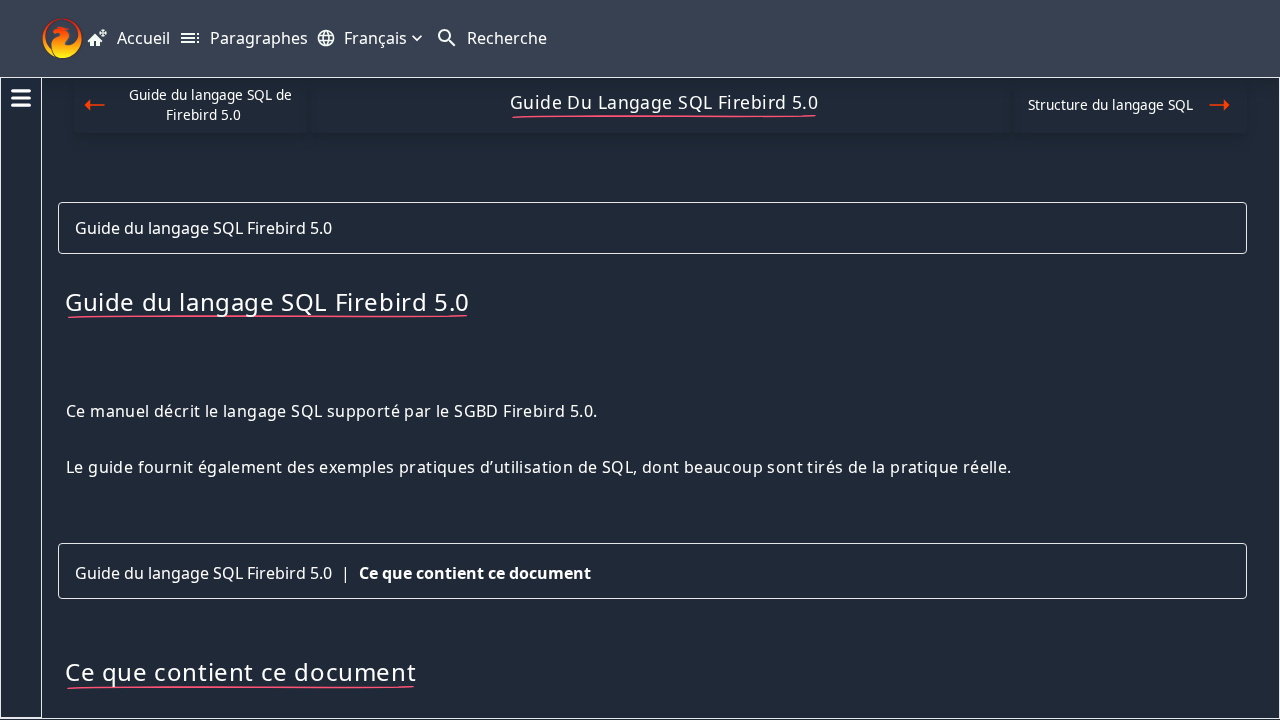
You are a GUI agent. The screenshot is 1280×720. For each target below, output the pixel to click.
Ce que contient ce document (475, 573)
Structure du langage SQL (1110, 104)
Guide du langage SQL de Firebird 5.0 (210, 104)
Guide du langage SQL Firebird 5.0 (203, 228)
